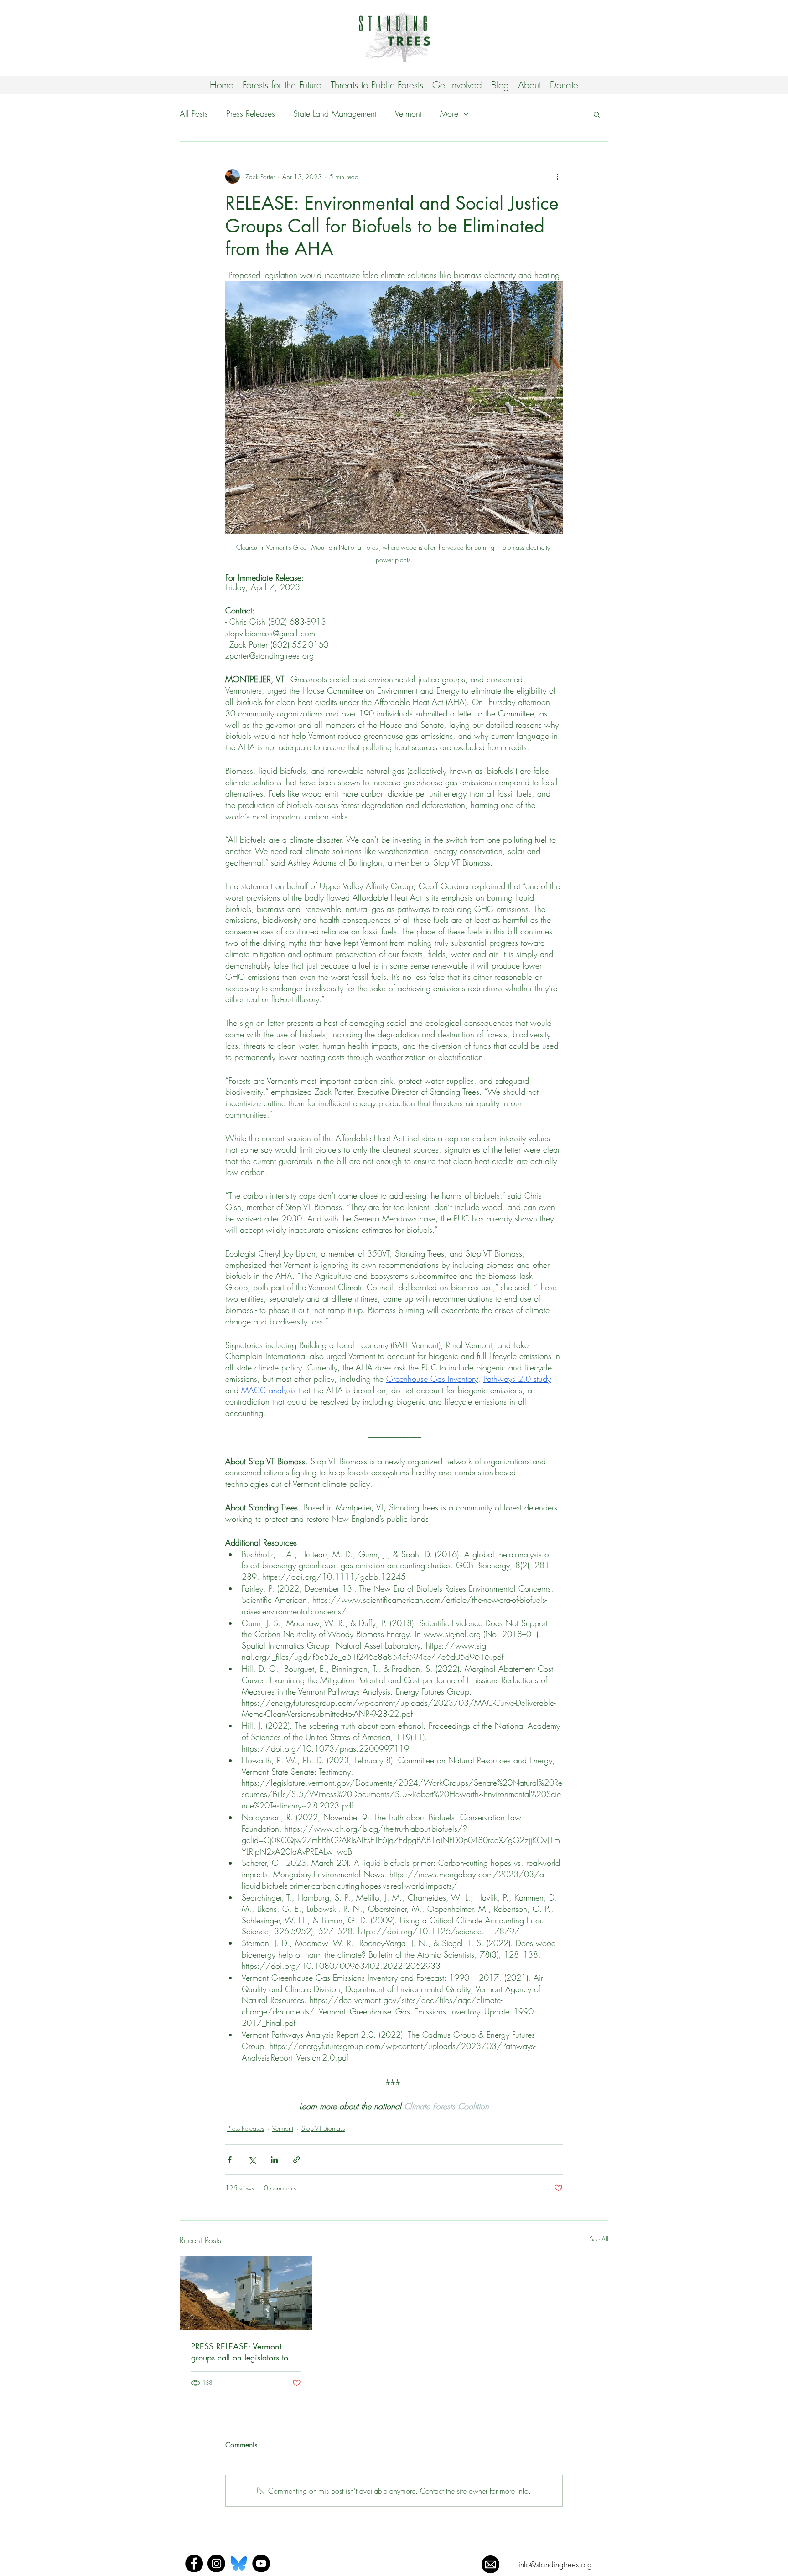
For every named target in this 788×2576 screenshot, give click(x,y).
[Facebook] (194, 2563)
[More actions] (557, 176)
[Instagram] (216, 2563)
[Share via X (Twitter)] (252, 2160)
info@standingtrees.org (555, 2564)
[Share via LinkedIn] (274, 2160)
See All (599, 2239)
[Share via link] (297, 2160)
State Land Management (335, 113)
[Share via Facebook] (230, 2160)
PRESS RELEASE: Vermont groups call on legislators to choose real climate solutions (242, 2352)
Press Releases (251, 113)
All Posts (194, 113)
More (449, 113)
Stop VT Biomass (323, 2128)
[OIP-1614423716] (239, 2563)
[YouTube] (261, 2563)
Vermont (408, 113)
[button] (597, 114)
